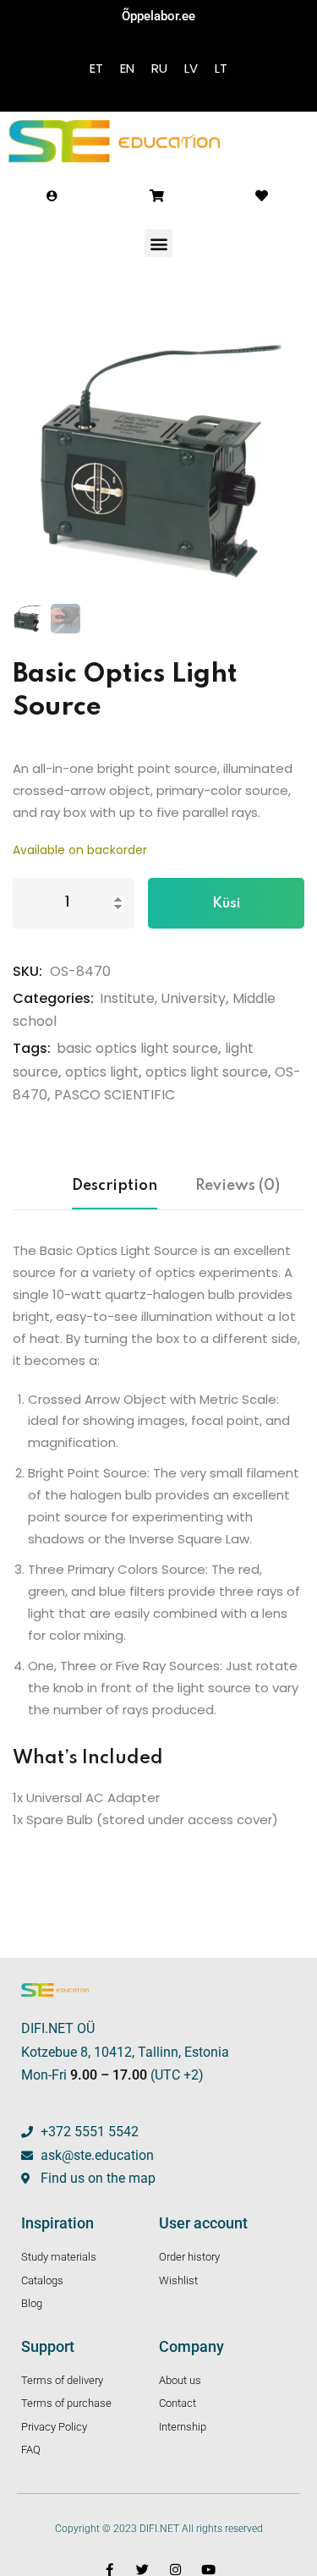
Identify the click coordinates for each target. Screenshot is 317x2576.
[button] (158, 243)
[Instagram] (175, 2570)
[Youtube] (208, 2570)
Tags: (32, 1048)
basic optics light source (137, 1048)
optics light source (207, 1072)
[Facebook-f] (109, 2570)
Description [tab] (115, 1186)
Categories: (53, 998)
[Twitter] (142, 2570)
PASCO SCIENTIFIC (115, 1095)
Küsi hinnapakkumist (227, 913)
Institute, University (163, 998)
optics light (102, 1072)
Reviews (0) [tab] (238, 1186)
